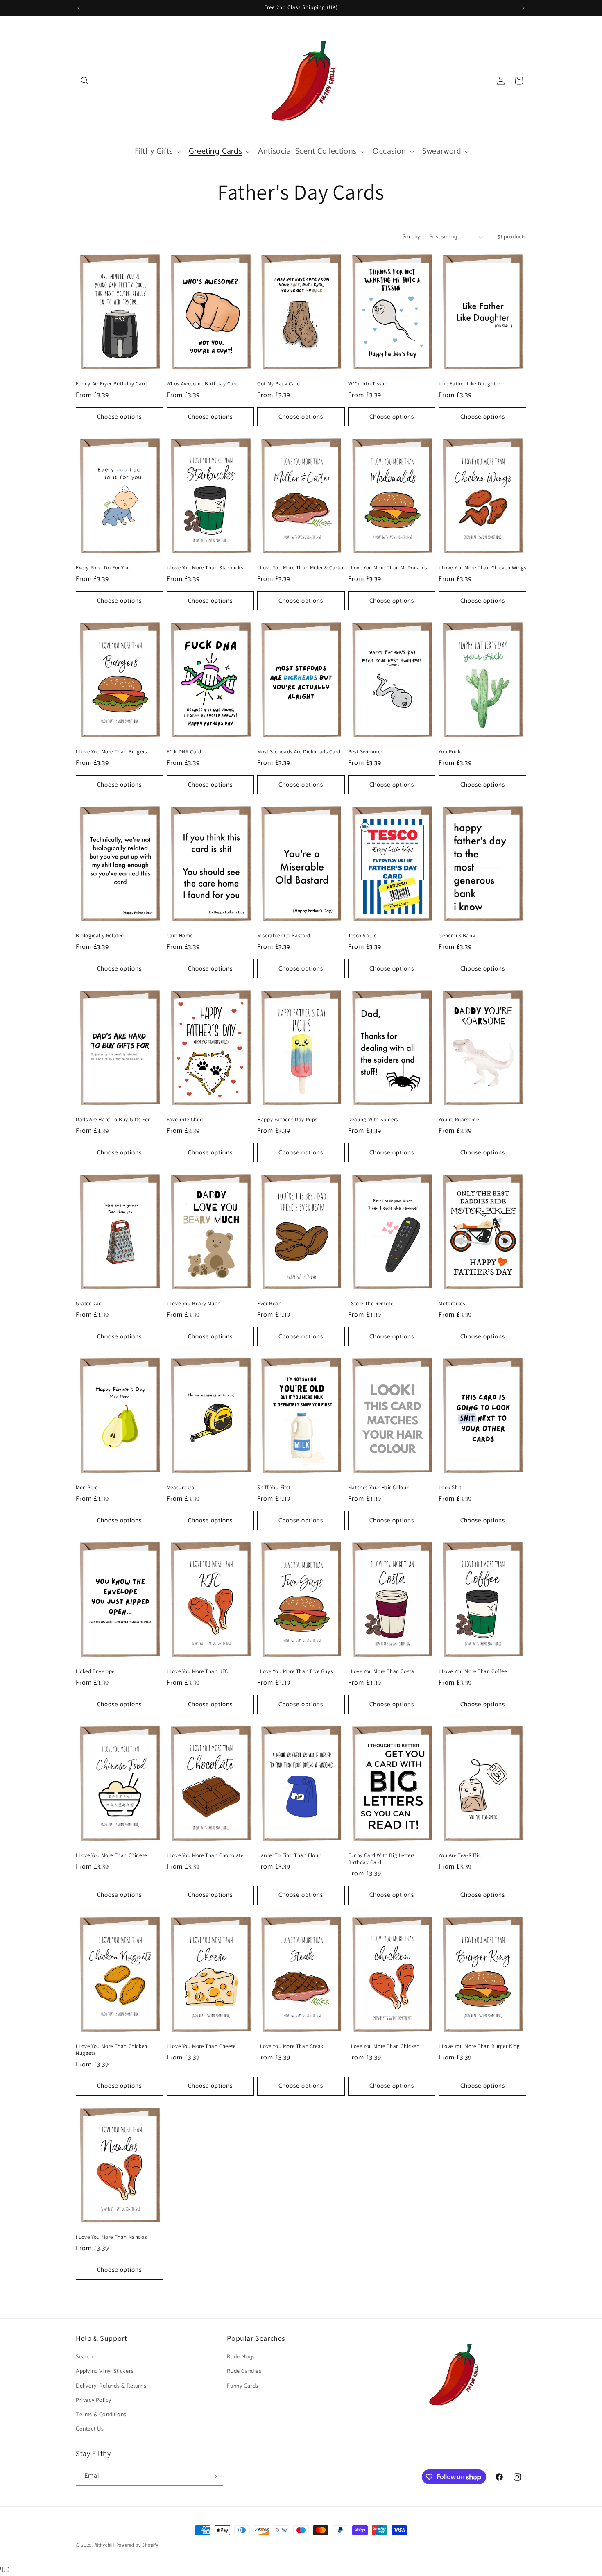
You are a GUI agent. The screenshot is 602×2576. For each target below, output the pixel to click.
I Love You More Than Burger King (479, 2046)
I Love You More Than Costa (381, 1671)
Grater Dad (89, 1304)
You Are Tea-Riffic (460, 1855)
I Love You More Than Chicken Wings (482, 568)
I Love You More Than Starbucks (205, 568)
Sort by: (412, 237)
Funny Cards (243, 2386)
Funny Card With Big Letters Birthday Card (381, 1859)
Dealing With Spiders (373, 1120)
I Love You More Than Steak (290, 2046)
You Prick (449, 752)
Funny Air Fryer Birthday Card (111, 384)
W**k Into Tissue (368, 384)
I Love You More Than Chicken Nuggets (112, 2050)
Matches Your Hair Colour (378, 1488)
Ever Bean (269, 1304)
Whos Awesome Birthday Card (203, 384)
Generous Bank (457, 936)
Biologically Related (100, 936)
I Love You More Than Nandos (111, 2237)
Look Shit (450, 1488)
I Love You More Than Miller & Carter (301, 568)
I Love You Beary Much (194, 1304)
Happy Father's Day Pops (287, 1120)
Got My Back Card (279, 384)
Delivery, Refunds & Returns (111, 2386)
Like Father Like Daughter (469, 384)
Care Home (180, 936)
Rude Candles (244, 2371)
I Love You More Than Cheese (201, 2046)
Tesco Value (362, 936)
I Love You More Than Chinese (111, 1855)
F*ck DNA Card (184, 752)
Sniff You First (274, 1488)
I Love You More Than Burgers (111, 752)
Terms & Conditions (101, 2415)
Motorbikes (452, 1304)
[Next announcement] (523, 8)
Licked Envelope (95, 1671)
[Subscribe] (214, 2476)
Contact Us (90, 2429)
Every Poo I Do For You (103, 568)
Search (85, 2357)
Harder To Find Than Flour (289, 1855)
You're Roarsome (459, 1120)
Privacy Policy (93, 2400)
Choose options (119, 417)
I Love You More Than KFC (197, 1671)
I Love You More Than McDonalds (388, 568)
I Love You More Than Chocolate (205, 1855)
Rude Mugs (241, 2357)
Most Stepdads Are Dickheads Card (299, 752)
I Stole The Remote (371, 1304)
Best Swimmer (365, 752)
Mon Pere (87, 1488)
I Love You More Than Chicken (384, 2046)
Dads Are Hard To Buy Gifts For (113, 1120)
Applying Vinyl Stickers (105, 2371)
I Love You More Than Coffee (473, 1671)
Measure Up (181, 1488)
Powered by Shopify (137, 2545)
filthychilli (105, 2545)
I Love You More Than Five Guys (295, 1671)
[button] (85, 81)
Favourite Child (185, 1120)
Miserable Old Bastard (284, 936)
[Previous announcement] (79, 8)
